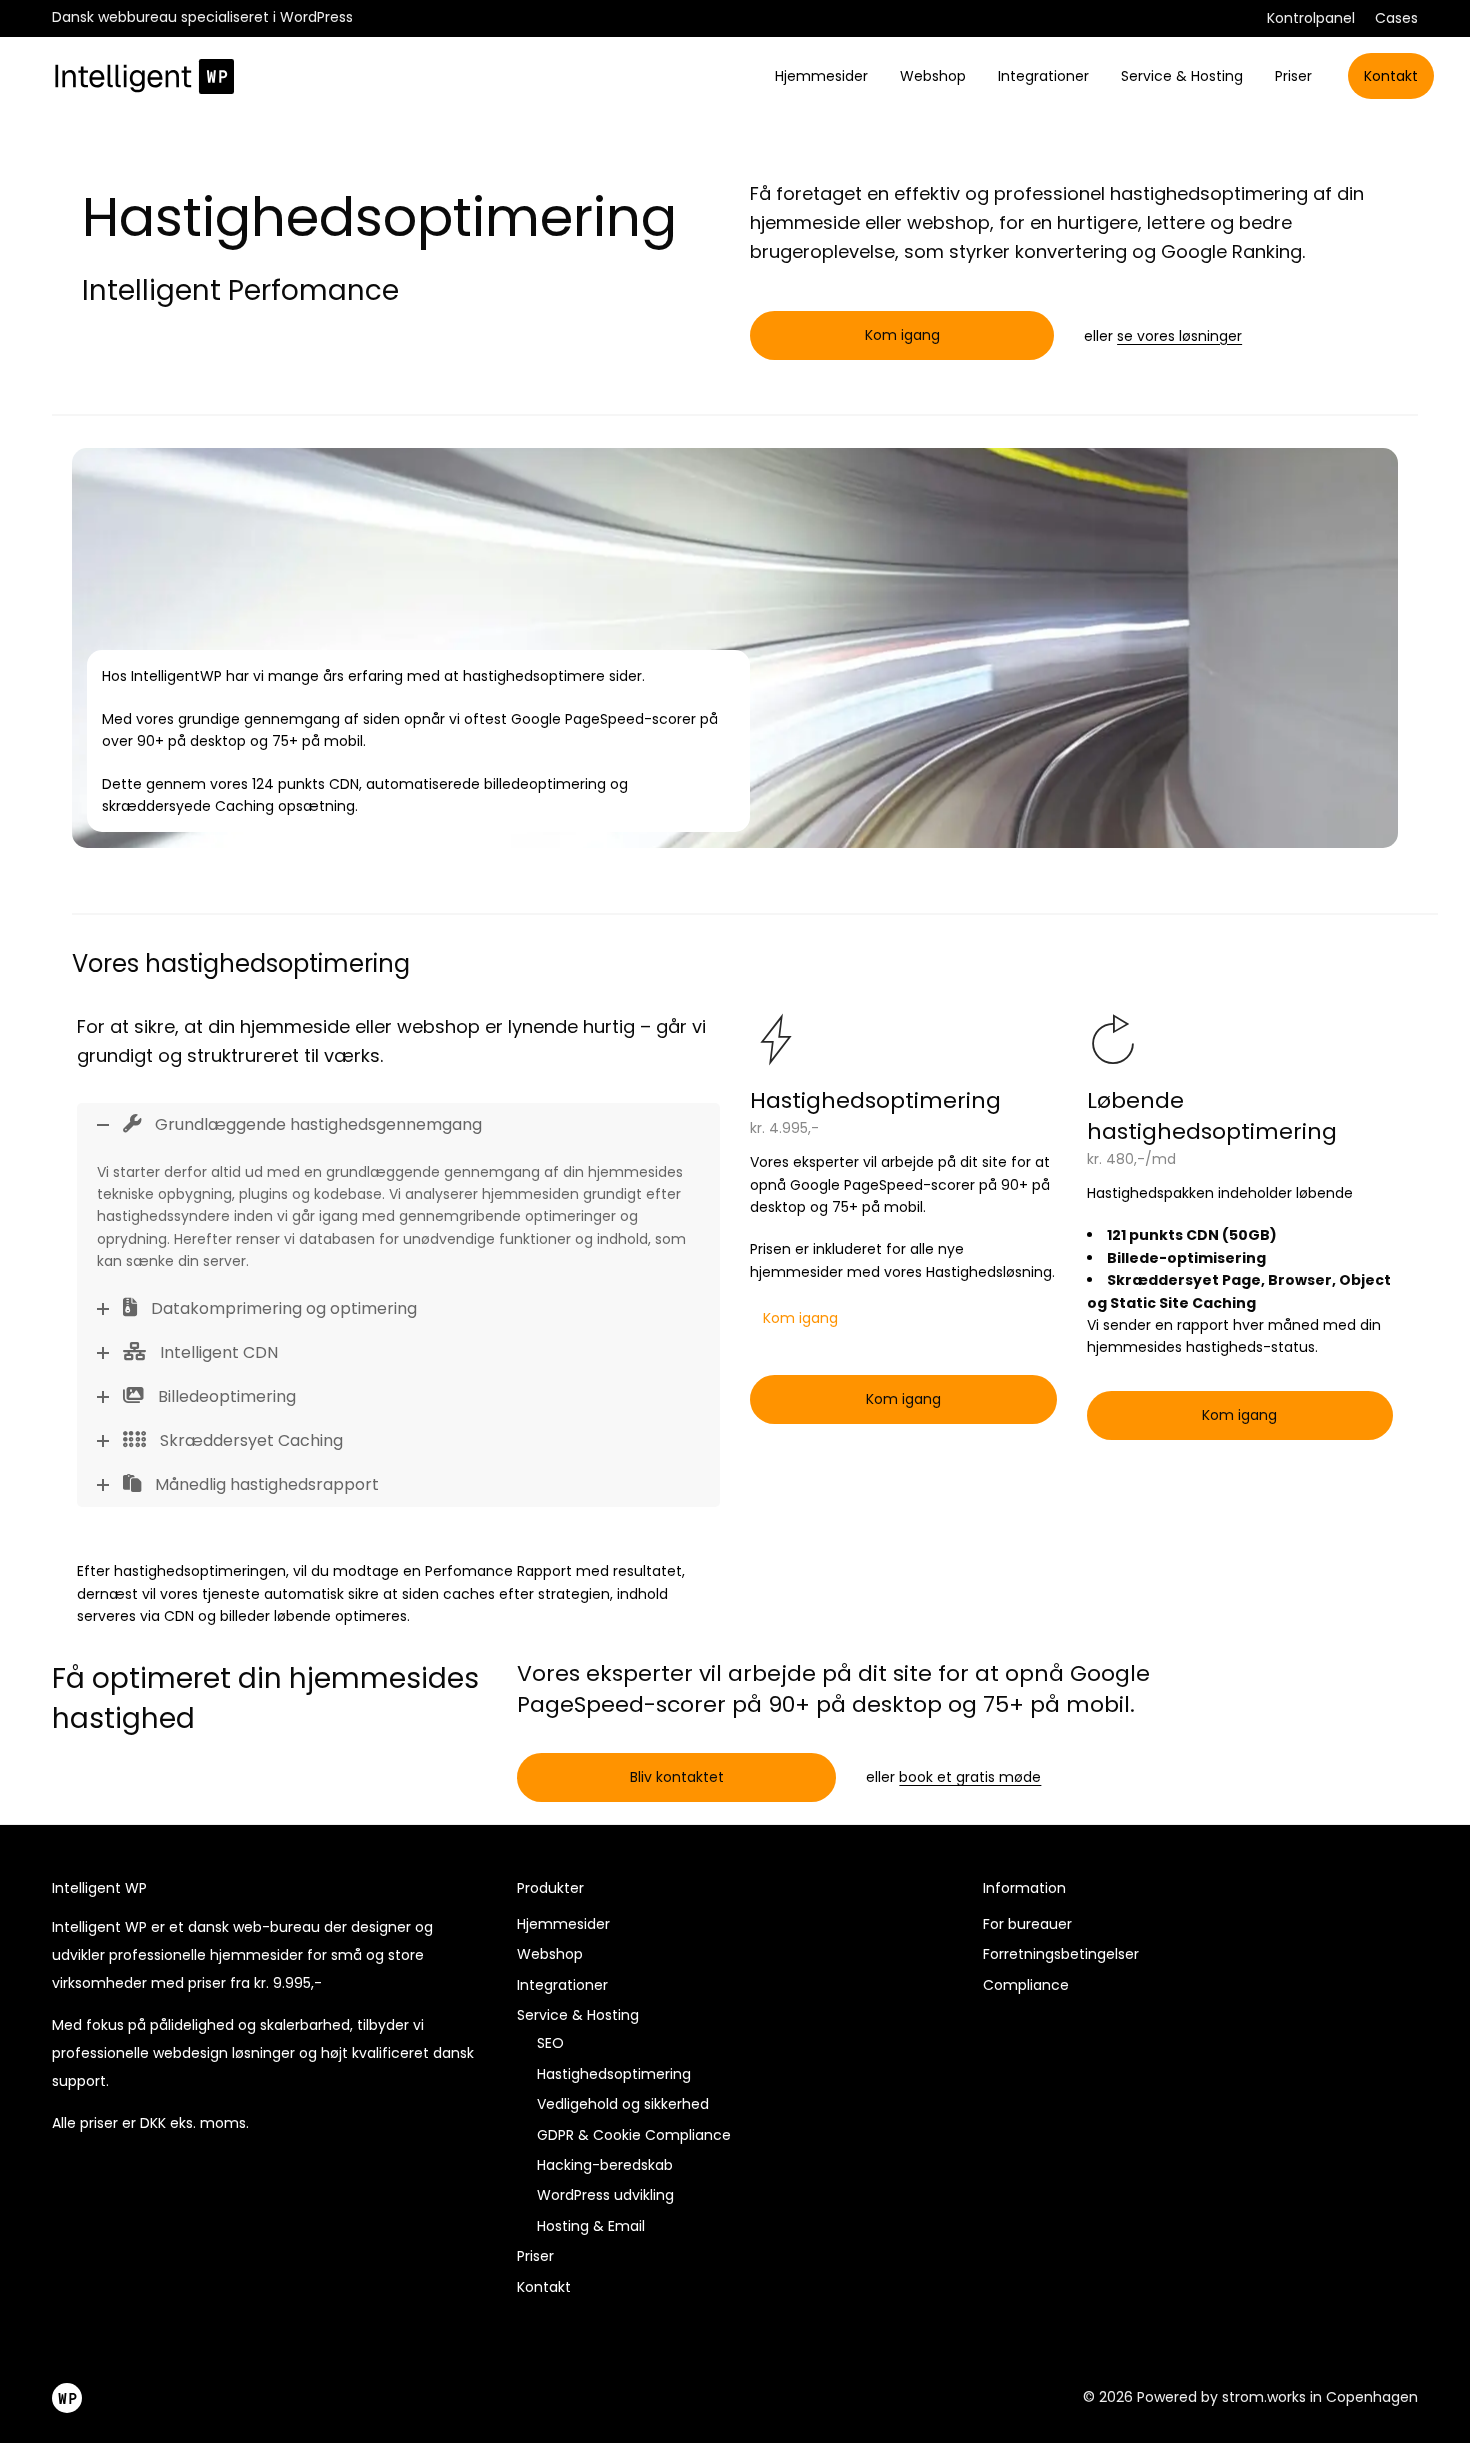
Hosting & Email (591, 2226)
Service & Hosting (1182, 76)
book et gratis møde (970, 1777)
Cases (1396, 18)
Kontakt (1391, 76)
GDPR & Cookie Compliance (634, 2135)
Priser (1293, 76)
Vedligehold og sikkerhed (623, 2104)
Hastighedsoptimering (614, 2074)
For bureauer (1027, 1924)
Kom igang (902, 335)
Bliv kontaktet (677, 1777)
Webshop (933, 76)
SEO (550, 2043)
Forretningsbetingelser (1061, 1954)
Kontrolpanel (1311, 18)
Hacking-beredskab (605, 2165)
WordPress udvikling (605, 2195)
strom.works (1264, 2397)
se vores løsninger (1179, 336)
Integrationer (1043, 76)
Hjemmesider (821, 76)
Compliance (1026, 1985)
